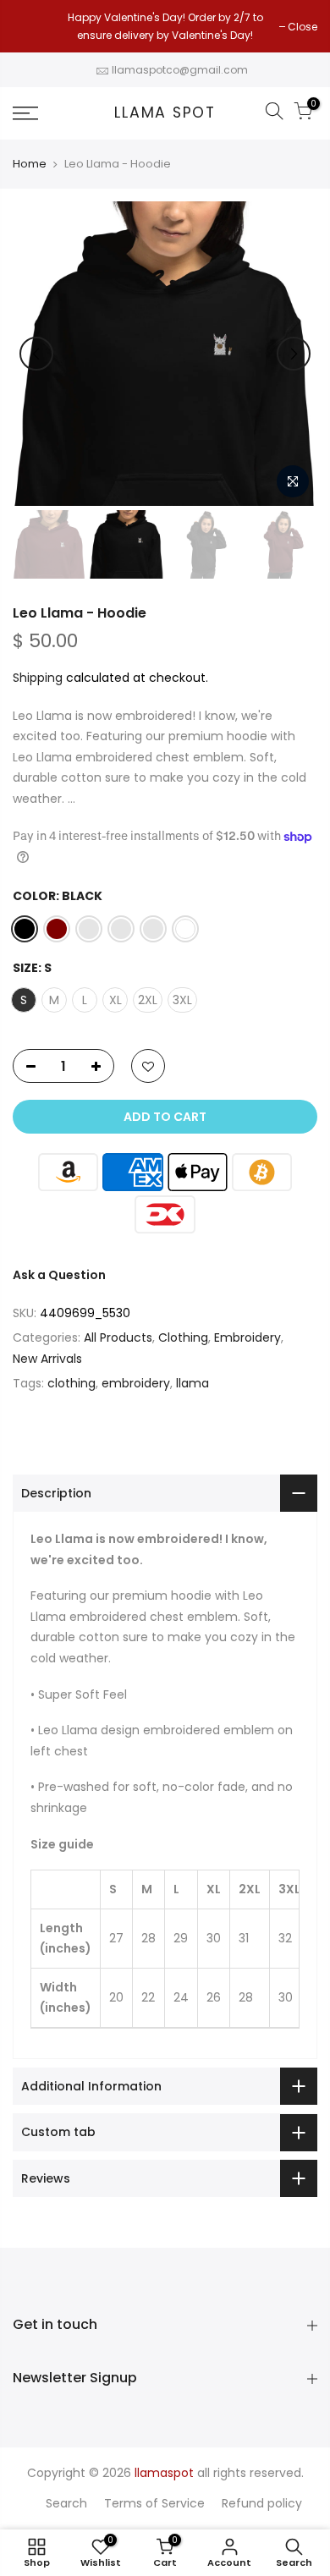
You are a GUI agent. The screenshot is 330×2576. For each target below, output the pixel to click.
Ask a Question (59, 1275)
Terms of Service (154, 2503)
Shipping (38, 678)
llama (192, 1383)
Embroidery (247, 1337)
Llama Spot (165, 113)
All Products (118, 1337)
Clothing (183, 1337)
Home (30, 164)
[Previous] (36, 354)
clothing (71, 1383)
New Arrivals (47, 1359)
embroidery (136, 1383)
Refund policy (262, 2503)
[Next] (294, 354)
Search (66, 2503)
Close (36, 27)
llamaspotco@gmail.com (180, 70)
